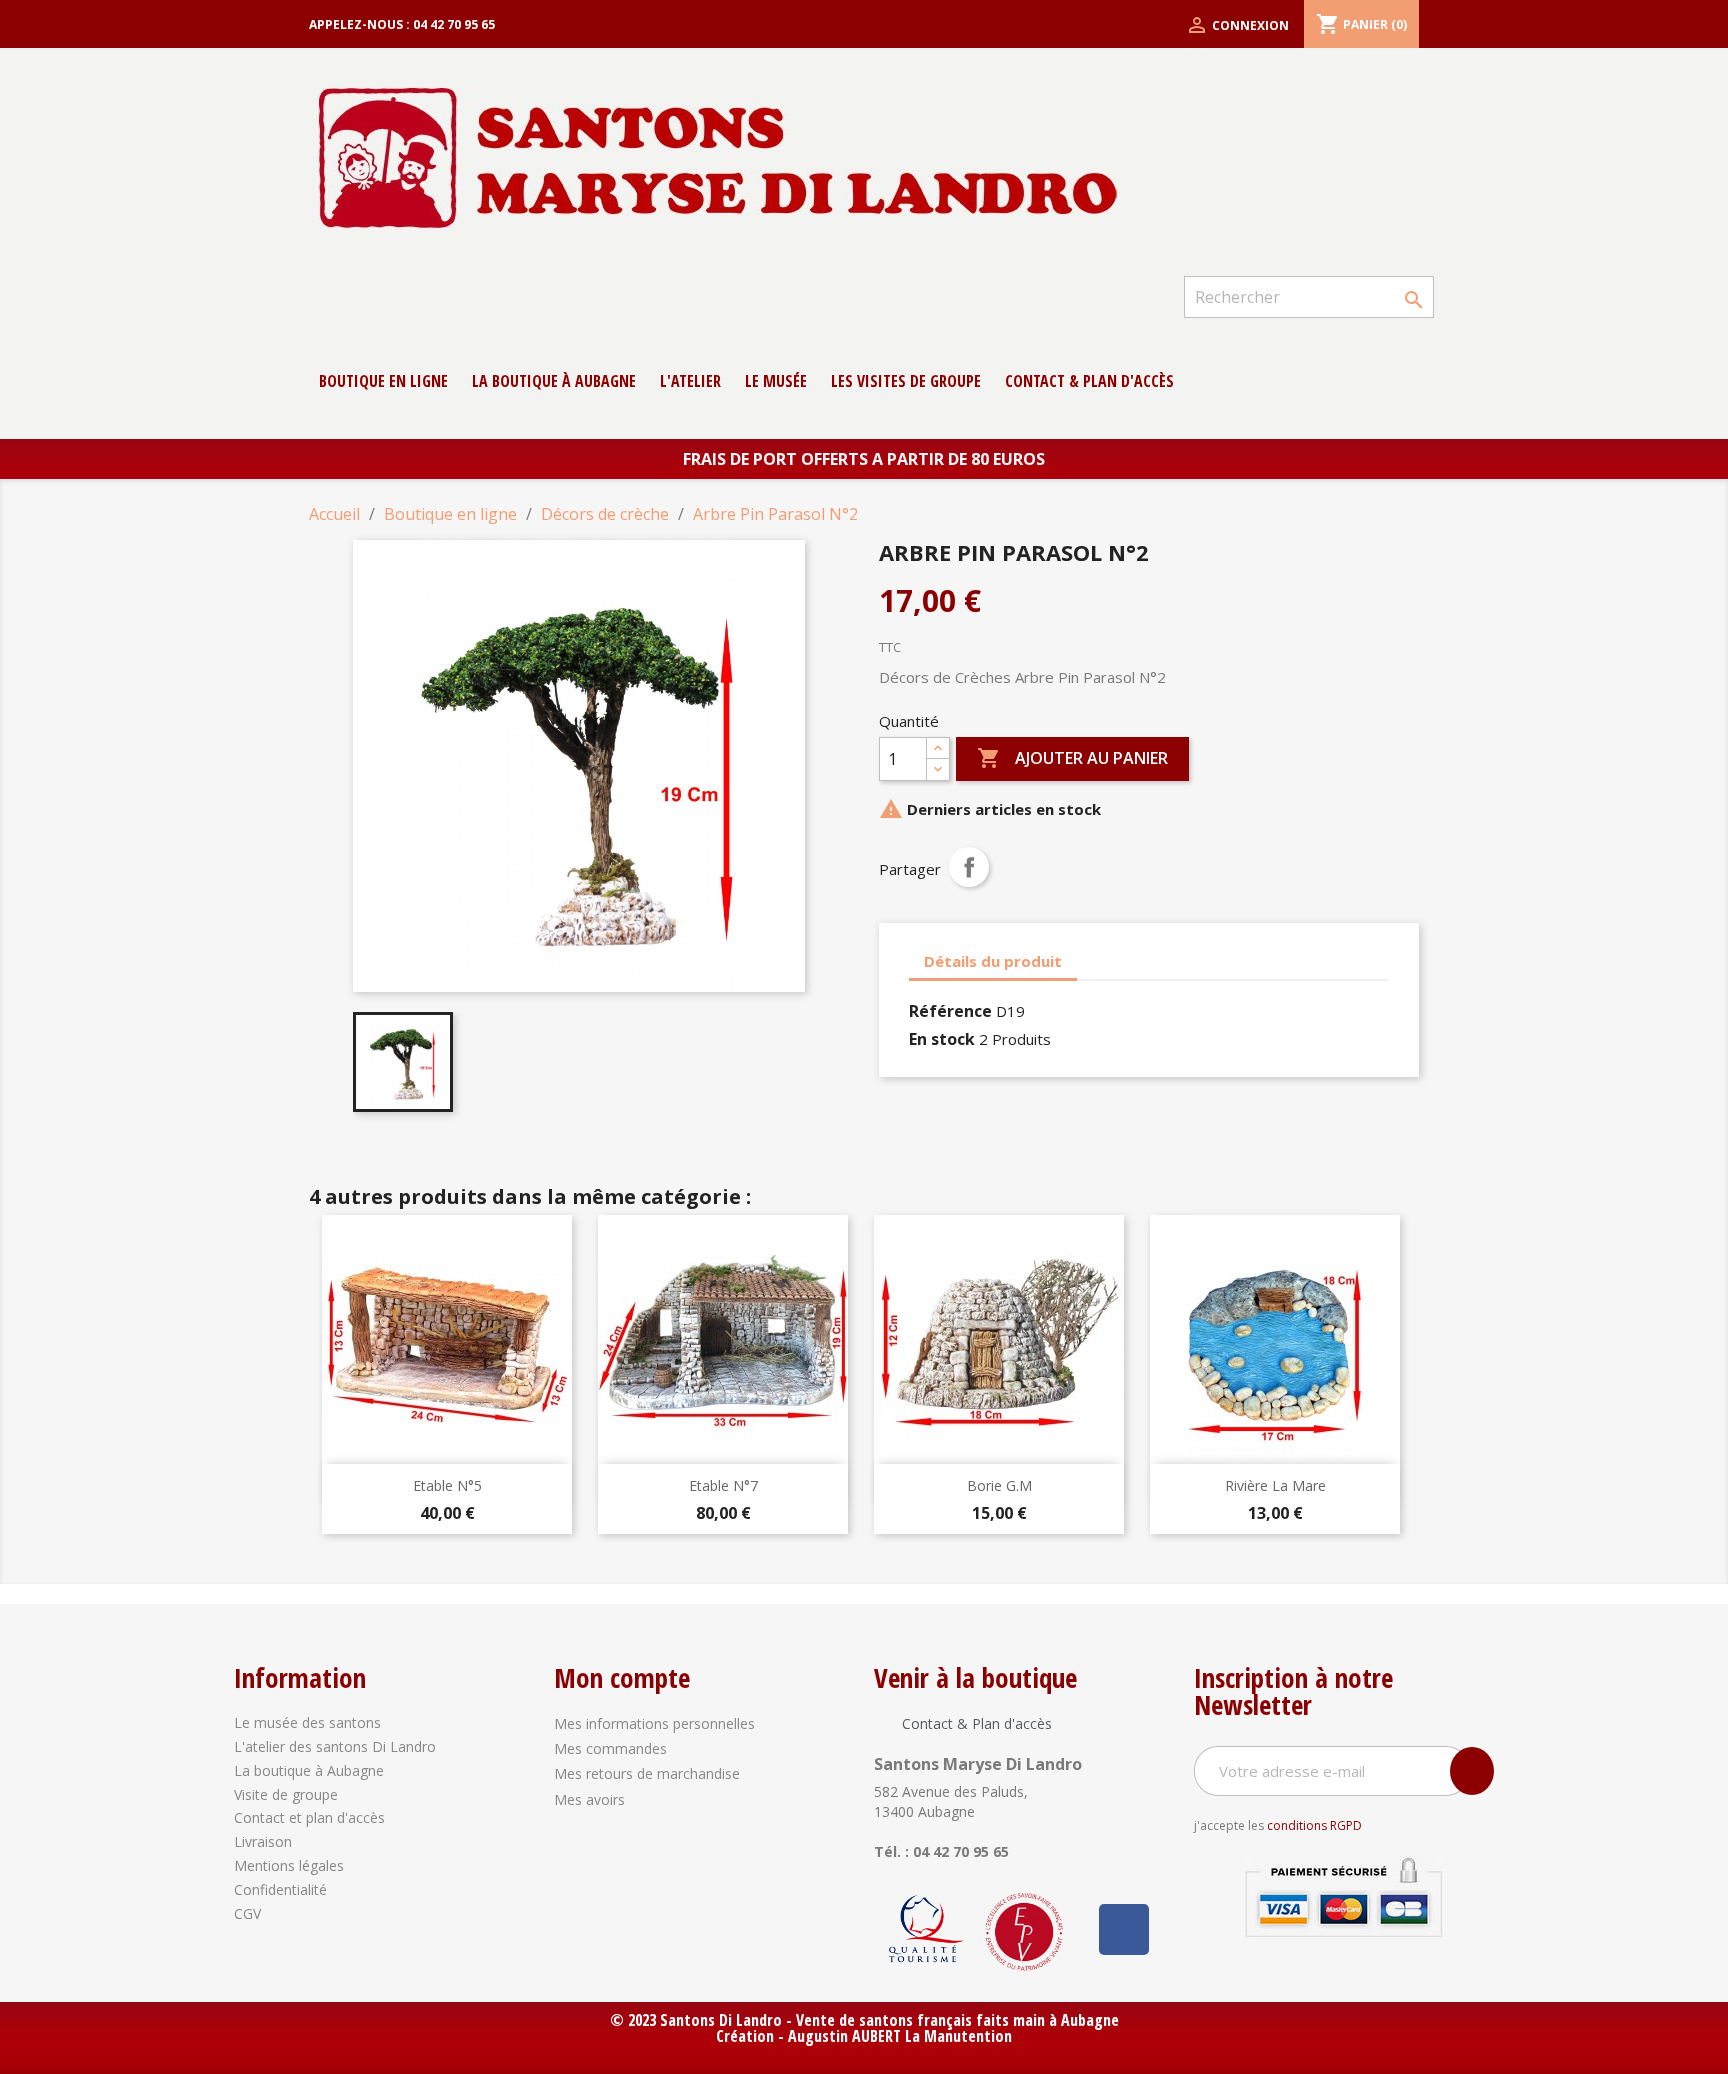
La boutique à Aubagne (554, 381)
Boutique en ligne (383, 381)
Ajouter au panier (1072, 758)
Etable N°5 (447, 1485)
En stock (942, 1039)
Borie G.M (999, 1485)
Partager (969, 867)
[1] (1472, 1771)
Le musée (776, 381)
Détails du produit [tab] (993, 961)
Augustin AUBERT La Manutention (900, 2036)
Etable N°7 (723, 1485)
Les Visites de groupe (906, 381)
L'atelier (690, 381)
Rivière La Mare (1275, 1485)
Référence (950, 1011)
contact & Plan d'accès (1089, 381)
